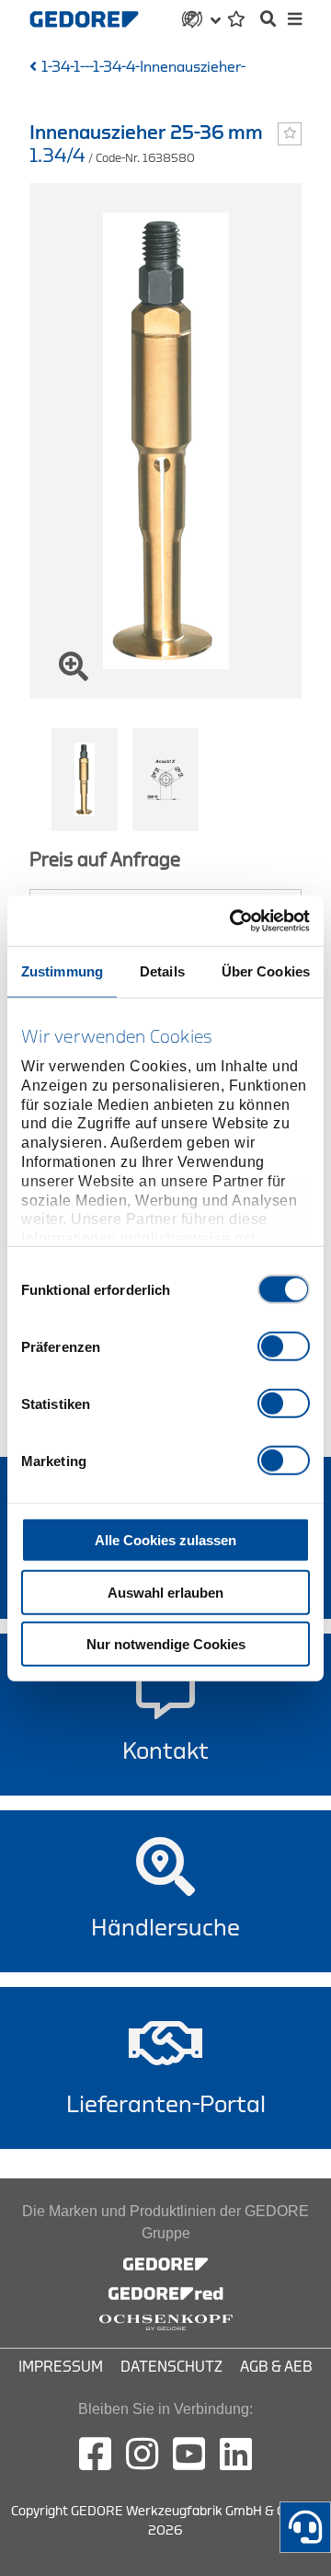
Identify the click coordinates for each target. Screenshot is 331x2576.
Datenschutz (171, 2367)
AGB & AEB (276, 2367)
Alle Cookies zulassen (165, 1540)
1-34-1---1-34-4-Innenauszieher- (143, 67)
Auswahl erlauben (165, 1592)
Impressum (61, 2367)
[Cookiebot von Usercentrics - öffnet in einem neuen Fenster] (234, 920)
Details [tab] (162, 971)
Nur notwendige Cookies (166, 1644)
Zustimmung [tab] (62, 971)
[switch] (284, 1346)
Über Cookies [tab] (266, 971)
